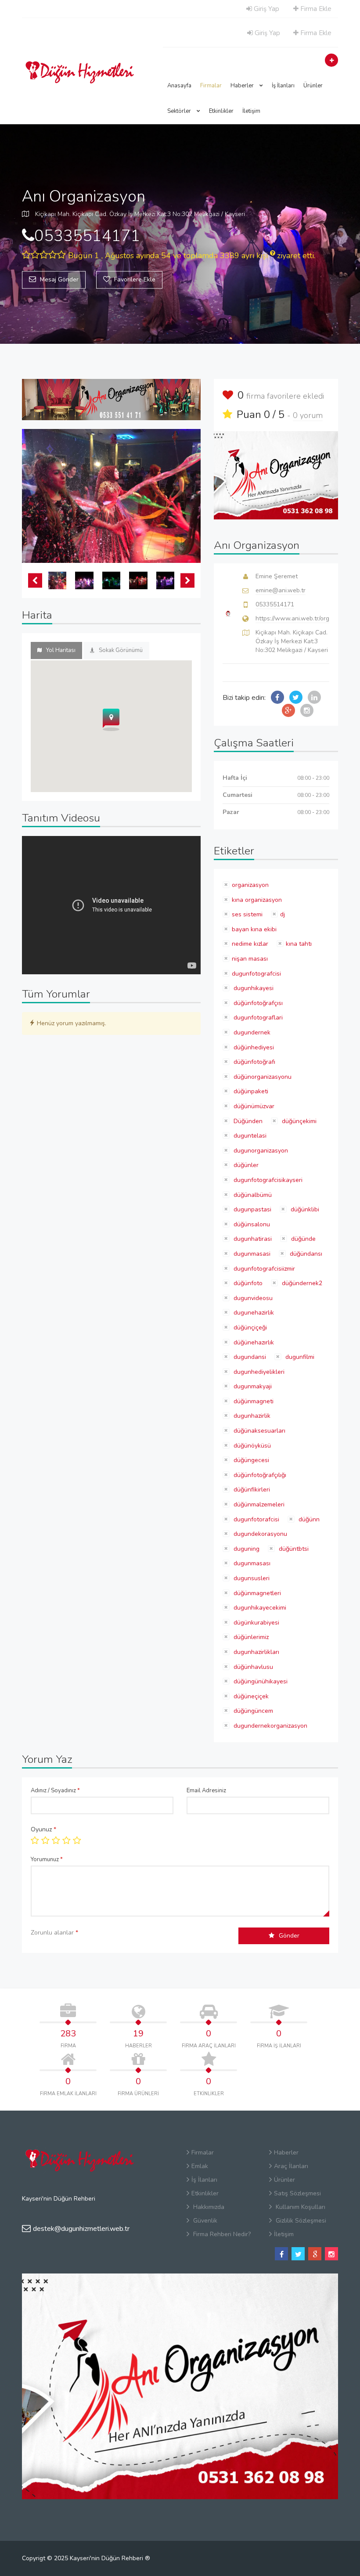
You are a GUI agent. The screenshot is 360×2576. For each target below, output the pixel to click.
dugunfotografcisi (256, 974)
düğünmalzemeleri (258, 1504)
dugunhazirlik (251, 1416)
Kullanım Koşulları (300, 2207)
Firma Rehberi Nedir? (221, 2234)
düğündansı (305, 1254)
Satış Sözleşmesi (297, 2193)
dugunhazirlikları (256, 1652)
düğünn (308, 1519)
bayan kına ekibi (254, 929)
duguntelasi (249, 1136)
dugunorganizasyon (260, 1151)
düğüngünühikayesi (260, 1681)
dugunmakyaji (252, 1386)
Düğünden (247, 1121)
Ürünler (313, 86)
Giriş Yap (266, 9)
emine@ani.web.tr (281, 590)
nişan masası (250, 959)
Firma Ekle (315, 9)
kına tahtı (299, 944)
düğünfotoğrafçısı (257, 1003)
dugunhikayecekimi (259, 1608)
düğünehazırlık (253, 1342)
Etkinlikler (221, 111)
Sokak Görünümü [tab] (121, 650)
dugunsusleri (251, 1578)
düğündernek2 (301, 1283)
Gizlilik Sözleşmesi (300, 2221)
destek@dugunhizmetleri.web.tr (81, 2229)
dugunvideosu (252, 1298)
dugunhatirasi (252, 1239)
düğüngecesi (250, 1460)
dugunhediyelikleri (258, 1372)
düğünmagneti (253, 1401)
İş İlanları (283, 86)
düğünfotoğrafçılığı (259, 1475)
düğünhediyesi (253, 1047)
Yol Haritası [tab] (61, 650)
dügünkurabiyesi (256, 1623)
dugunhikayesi (253, 988)
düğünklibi (304, 1209)
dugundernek (251, 1032)
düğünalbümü (252, 1195)
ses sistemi (247, 914)
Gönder (289, 1936)
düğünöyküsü (251, 1446)
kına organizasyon (257, 900)
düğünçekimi (298, 1121)
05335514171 (275, 604)
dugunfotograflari (257, 1018)
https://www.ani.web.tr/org (292, 618)
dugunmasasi (251, 1254)
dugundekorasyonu (259, 1534)
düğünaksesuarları (259, 1431)
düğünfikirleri (251, 1490)
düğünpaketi (250, 1091)
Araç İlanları (291, 2166)
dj (283, 914)
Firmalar (211, 86)
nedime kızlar (250, 944)
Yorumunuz (47, 1859)
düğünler (245, 1165)
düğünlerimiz (250, 1637)
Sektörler (180, 111)
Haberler (243, 86)
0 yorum (308, 415)
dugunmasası (251, 1563)
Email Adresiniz (206, 1791)
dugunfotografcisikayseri (267, 1180)
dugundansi (249, 1357)
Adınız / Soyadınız (55, 1791)
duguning (246, 1549)
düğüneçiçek (250, 1696)
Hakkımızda (208, 2207)
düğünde (302, 1239)
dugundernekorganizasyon (270, 1726)
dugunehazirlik (253, 1313)
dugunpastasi (252, 1209)
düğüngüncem (252, 1711)
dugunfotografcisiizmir (263, 1269)
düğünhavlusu (252, 1667)
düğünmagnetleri (256, 1593)
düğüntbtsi (293, 1549)
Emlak (200, 2166)
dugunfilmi (299, 1357)
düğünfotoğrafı (254, 1062)
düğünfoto (247, 1283)
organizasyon (250, 885)
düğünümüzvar (253, 1106)
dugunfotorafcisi (256, 1519)
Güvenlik (204, 2221)
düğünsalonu (251, 1224)
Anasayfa (179, 86)
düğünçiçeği (249, 1328)
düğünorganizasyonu (262, 1077)
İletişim (251, 111)
